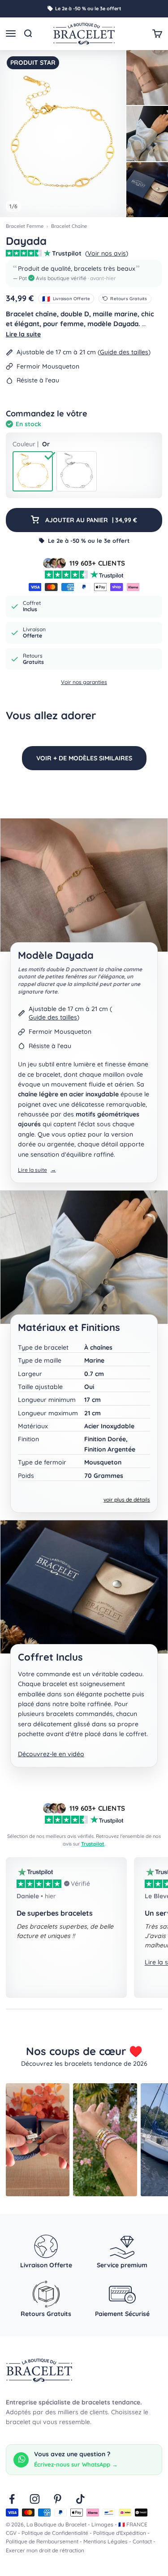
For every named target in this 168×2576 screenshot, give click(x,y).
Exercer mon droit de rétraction (45, 2550)
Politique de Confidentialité (55, 2533)
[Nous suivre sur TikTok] (80, 2499)
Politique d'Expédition (120, 2533)
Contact (142, 2541)
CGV (11, 2533)
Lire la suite (23, 334)
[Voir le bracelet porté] (147, 77)
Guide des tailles (124, 352)
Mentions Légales (106, 2541)
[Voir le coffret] (147, 190)
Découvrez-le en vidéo (51, 1754)
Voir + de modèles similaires (84, 758)
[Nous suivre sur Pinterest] (58, 2499)
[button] (84, 273)
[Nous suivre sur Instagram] (35, 2499)
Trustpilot (93, 1844)
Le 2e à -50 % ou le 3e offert (88, 8)
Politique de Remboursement (42, 2541)
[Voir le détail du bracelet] (147, 134)
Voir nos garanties (84, 682)
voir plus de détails (127, 1500)
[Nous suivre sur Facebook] (12, 2499)
